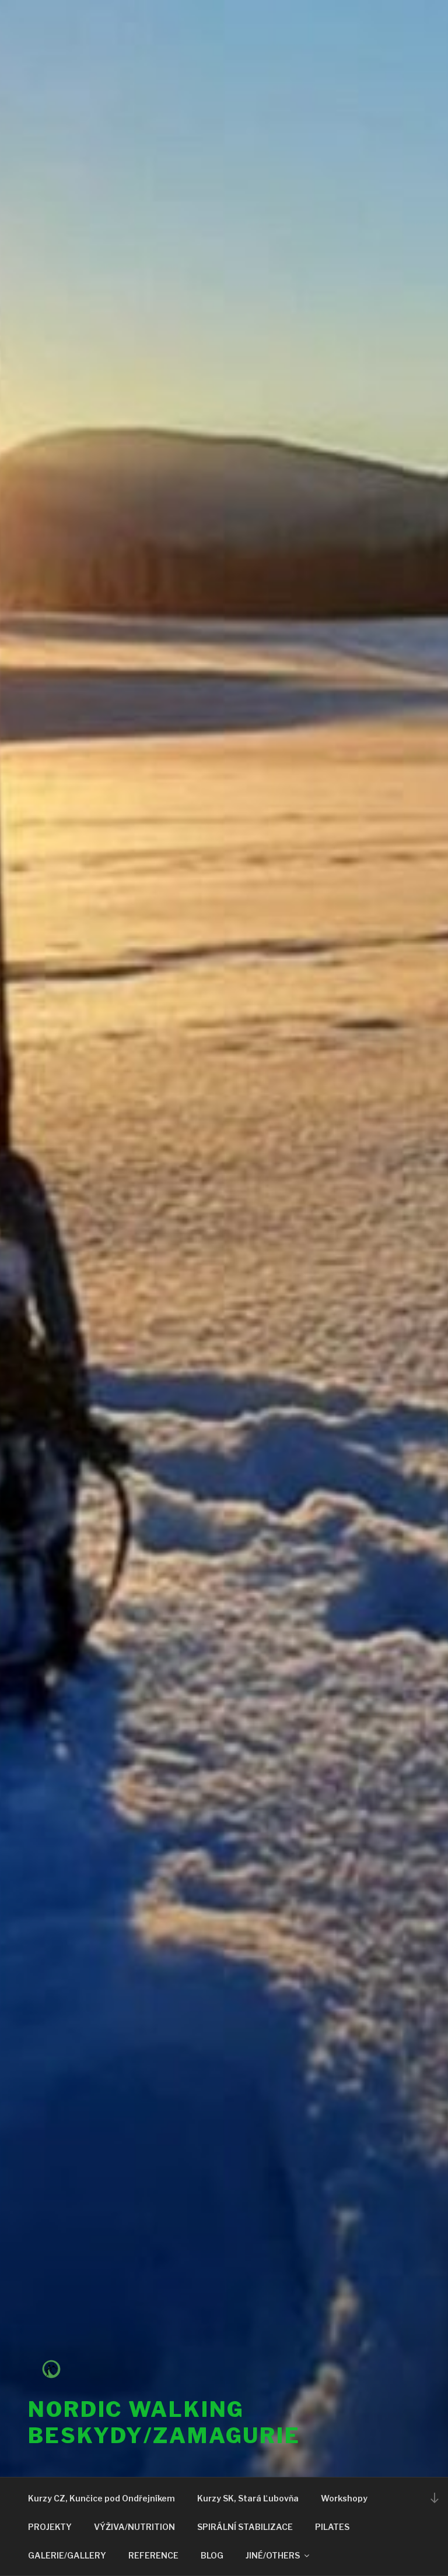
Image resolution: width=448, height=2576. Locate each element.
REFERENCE (153, 2555)
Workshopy (344, 2498)
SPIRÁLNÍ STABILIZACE (245, 2527)
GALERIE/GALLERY (67, 2555)
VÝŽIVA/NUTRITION (134, 2527)
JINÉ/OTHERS (273, 2555)
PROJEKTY (50, 2527)
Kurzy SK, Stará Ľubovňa (248, 2498)
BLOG (212, 2555)
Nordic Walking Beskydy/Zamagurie (164, 2422)
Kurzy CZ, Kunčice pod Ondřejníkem (101, 2498)
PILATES (332, 2527)
